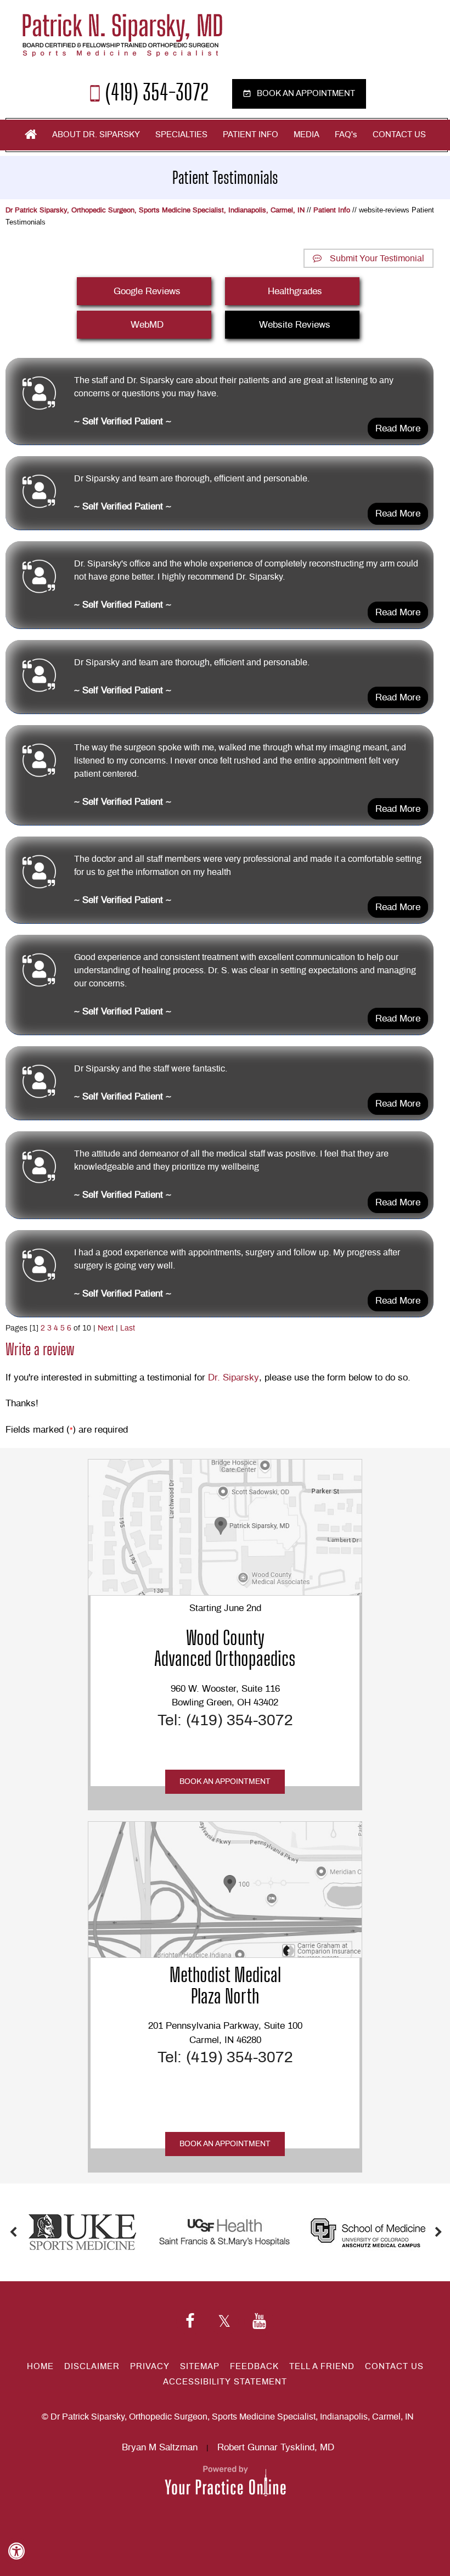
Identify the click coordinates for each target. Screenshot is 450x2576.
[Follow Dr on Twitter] (224, 2322)
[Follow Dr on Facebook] (190, 2322)
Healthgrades (295, 291)
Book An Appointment (225, 1782)
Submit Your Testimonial (377, 259)
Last (128, 1328)
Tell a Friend (322, 2367)
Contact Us (399, 135)
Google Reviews (147, 291)
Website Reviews (295, 325)
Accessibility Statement (225, 2382)
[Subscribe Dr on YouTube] (259, 2322)
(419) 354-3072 (157, 91)
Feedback (254, 2367)
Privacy (150, 2367)
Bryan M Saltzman (160, 2447)
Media (306, 135)
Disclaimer (92, 2367)
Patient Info (251, 135)
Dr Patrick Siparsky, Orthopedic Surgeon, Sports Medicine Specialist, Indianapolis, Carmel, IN (155, 211)
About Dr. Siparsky (96, 135)
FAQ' (346, 135)
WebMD (147, 325)
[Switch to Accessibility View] (16, 2551)
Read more (398, 428)
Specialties (181, 135)
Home (31, 134)
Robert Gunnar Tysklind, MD (276, 2447)
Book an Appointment (306, 94)
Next (106, 1328)
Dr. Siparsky (234, 1377)
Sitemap (200, 2367)
